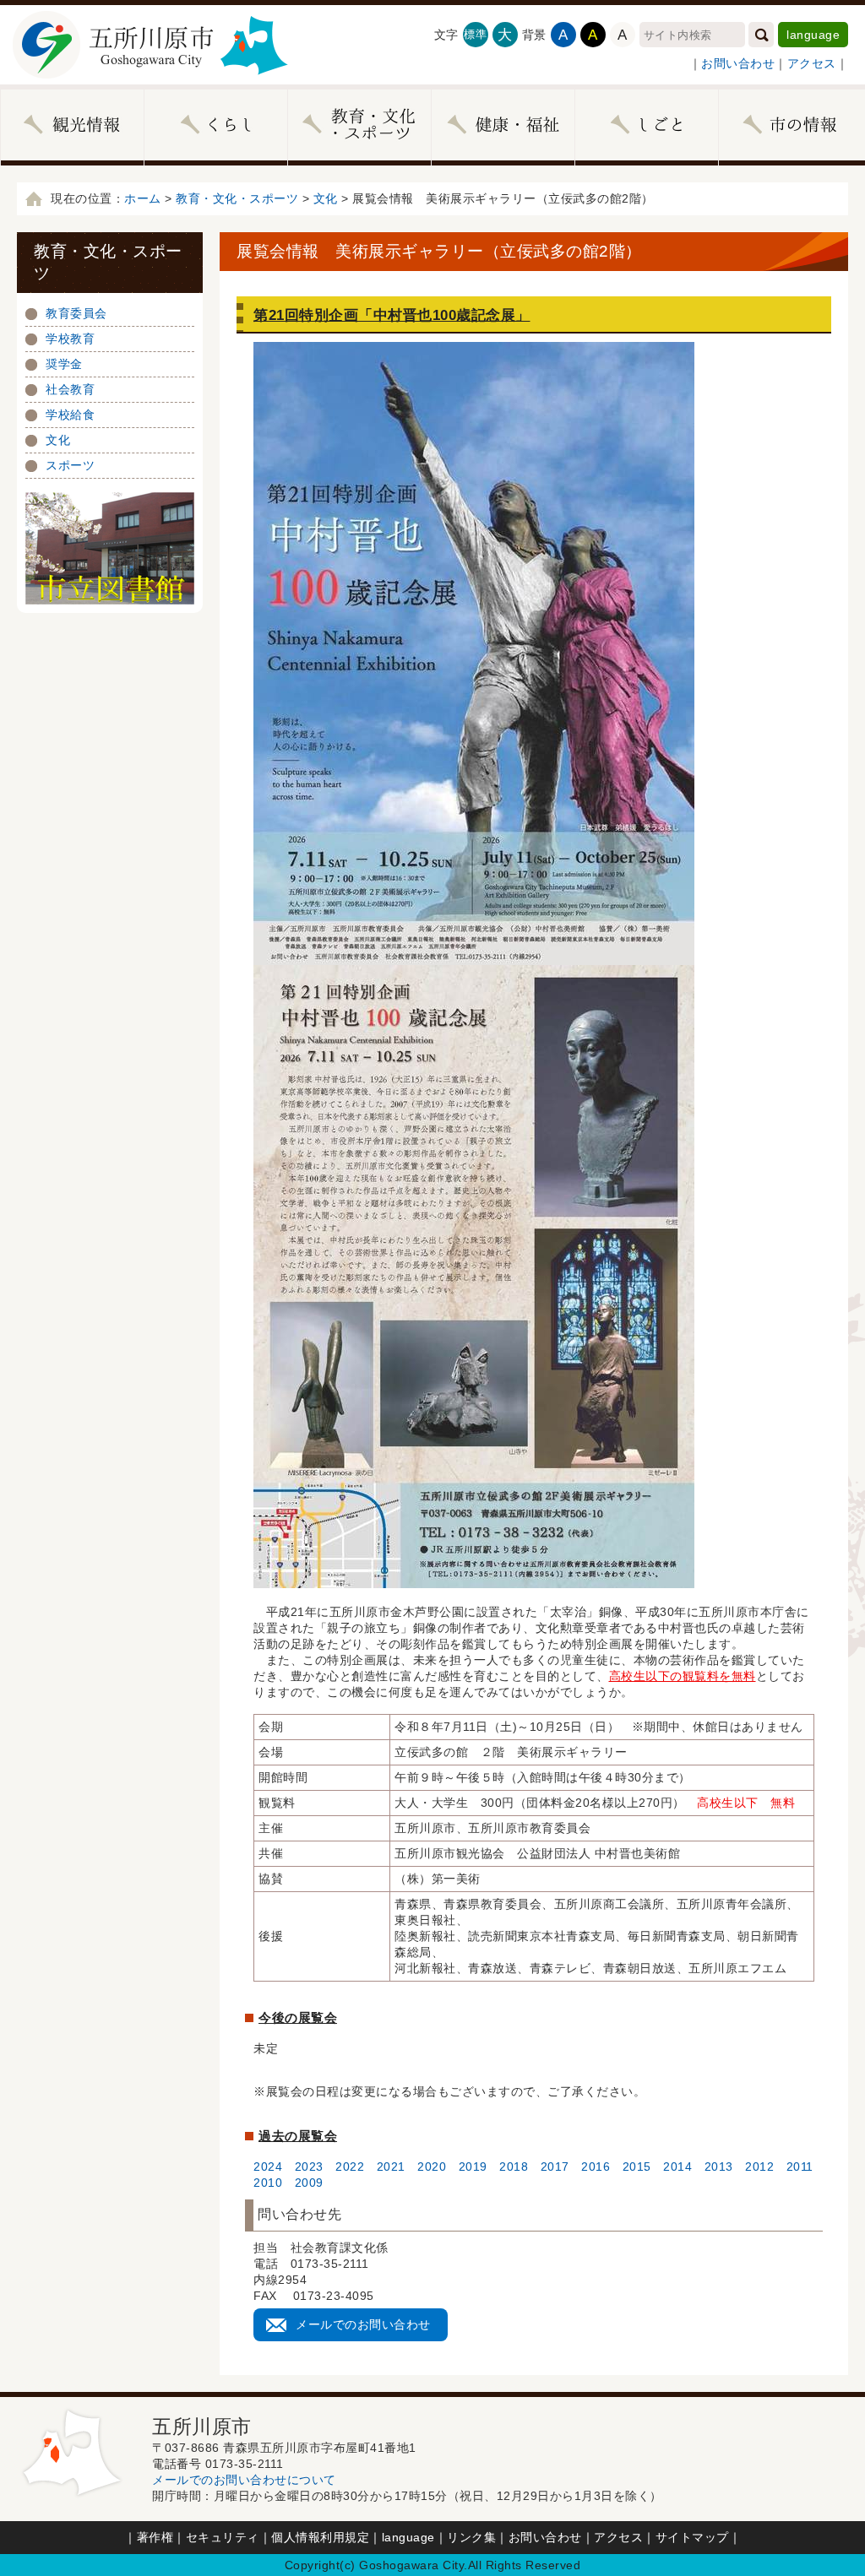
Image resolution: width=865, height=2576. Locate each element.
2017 (555, 2167)
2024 (268, 2167)
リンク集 (471, 2537)
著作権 (155, 2537)
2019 (473, 2167)
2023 (309, 2167)
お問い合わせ (738, 63)
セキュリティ (223, 2537)
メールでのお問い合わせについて (244, 2480)
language (813, 35)
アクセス (812, 63)
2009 (309, 2183)
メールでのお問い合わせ (363, 2324)
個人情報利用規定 (320, 2537)
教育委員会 (76, 313)
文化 (326, 198)
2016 (596, 2167)
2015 (637, 2167)
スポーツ (70, 465)
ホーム (143, 198)
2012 (759, 2167)
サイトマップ (692, 2537)
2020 (432, 2167)
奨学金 (64, 364)
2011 (800, 2167)
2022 (350, 2167)
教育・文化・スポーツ (237, 198)
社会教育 (70, 389)
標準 (475, 34)
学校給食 (70, 415)
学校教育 (70, 339)
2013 (719, 2167)
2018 (508, 2167)
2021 (391, 2167)
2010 (268, 2183)
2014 (677, 2167)
